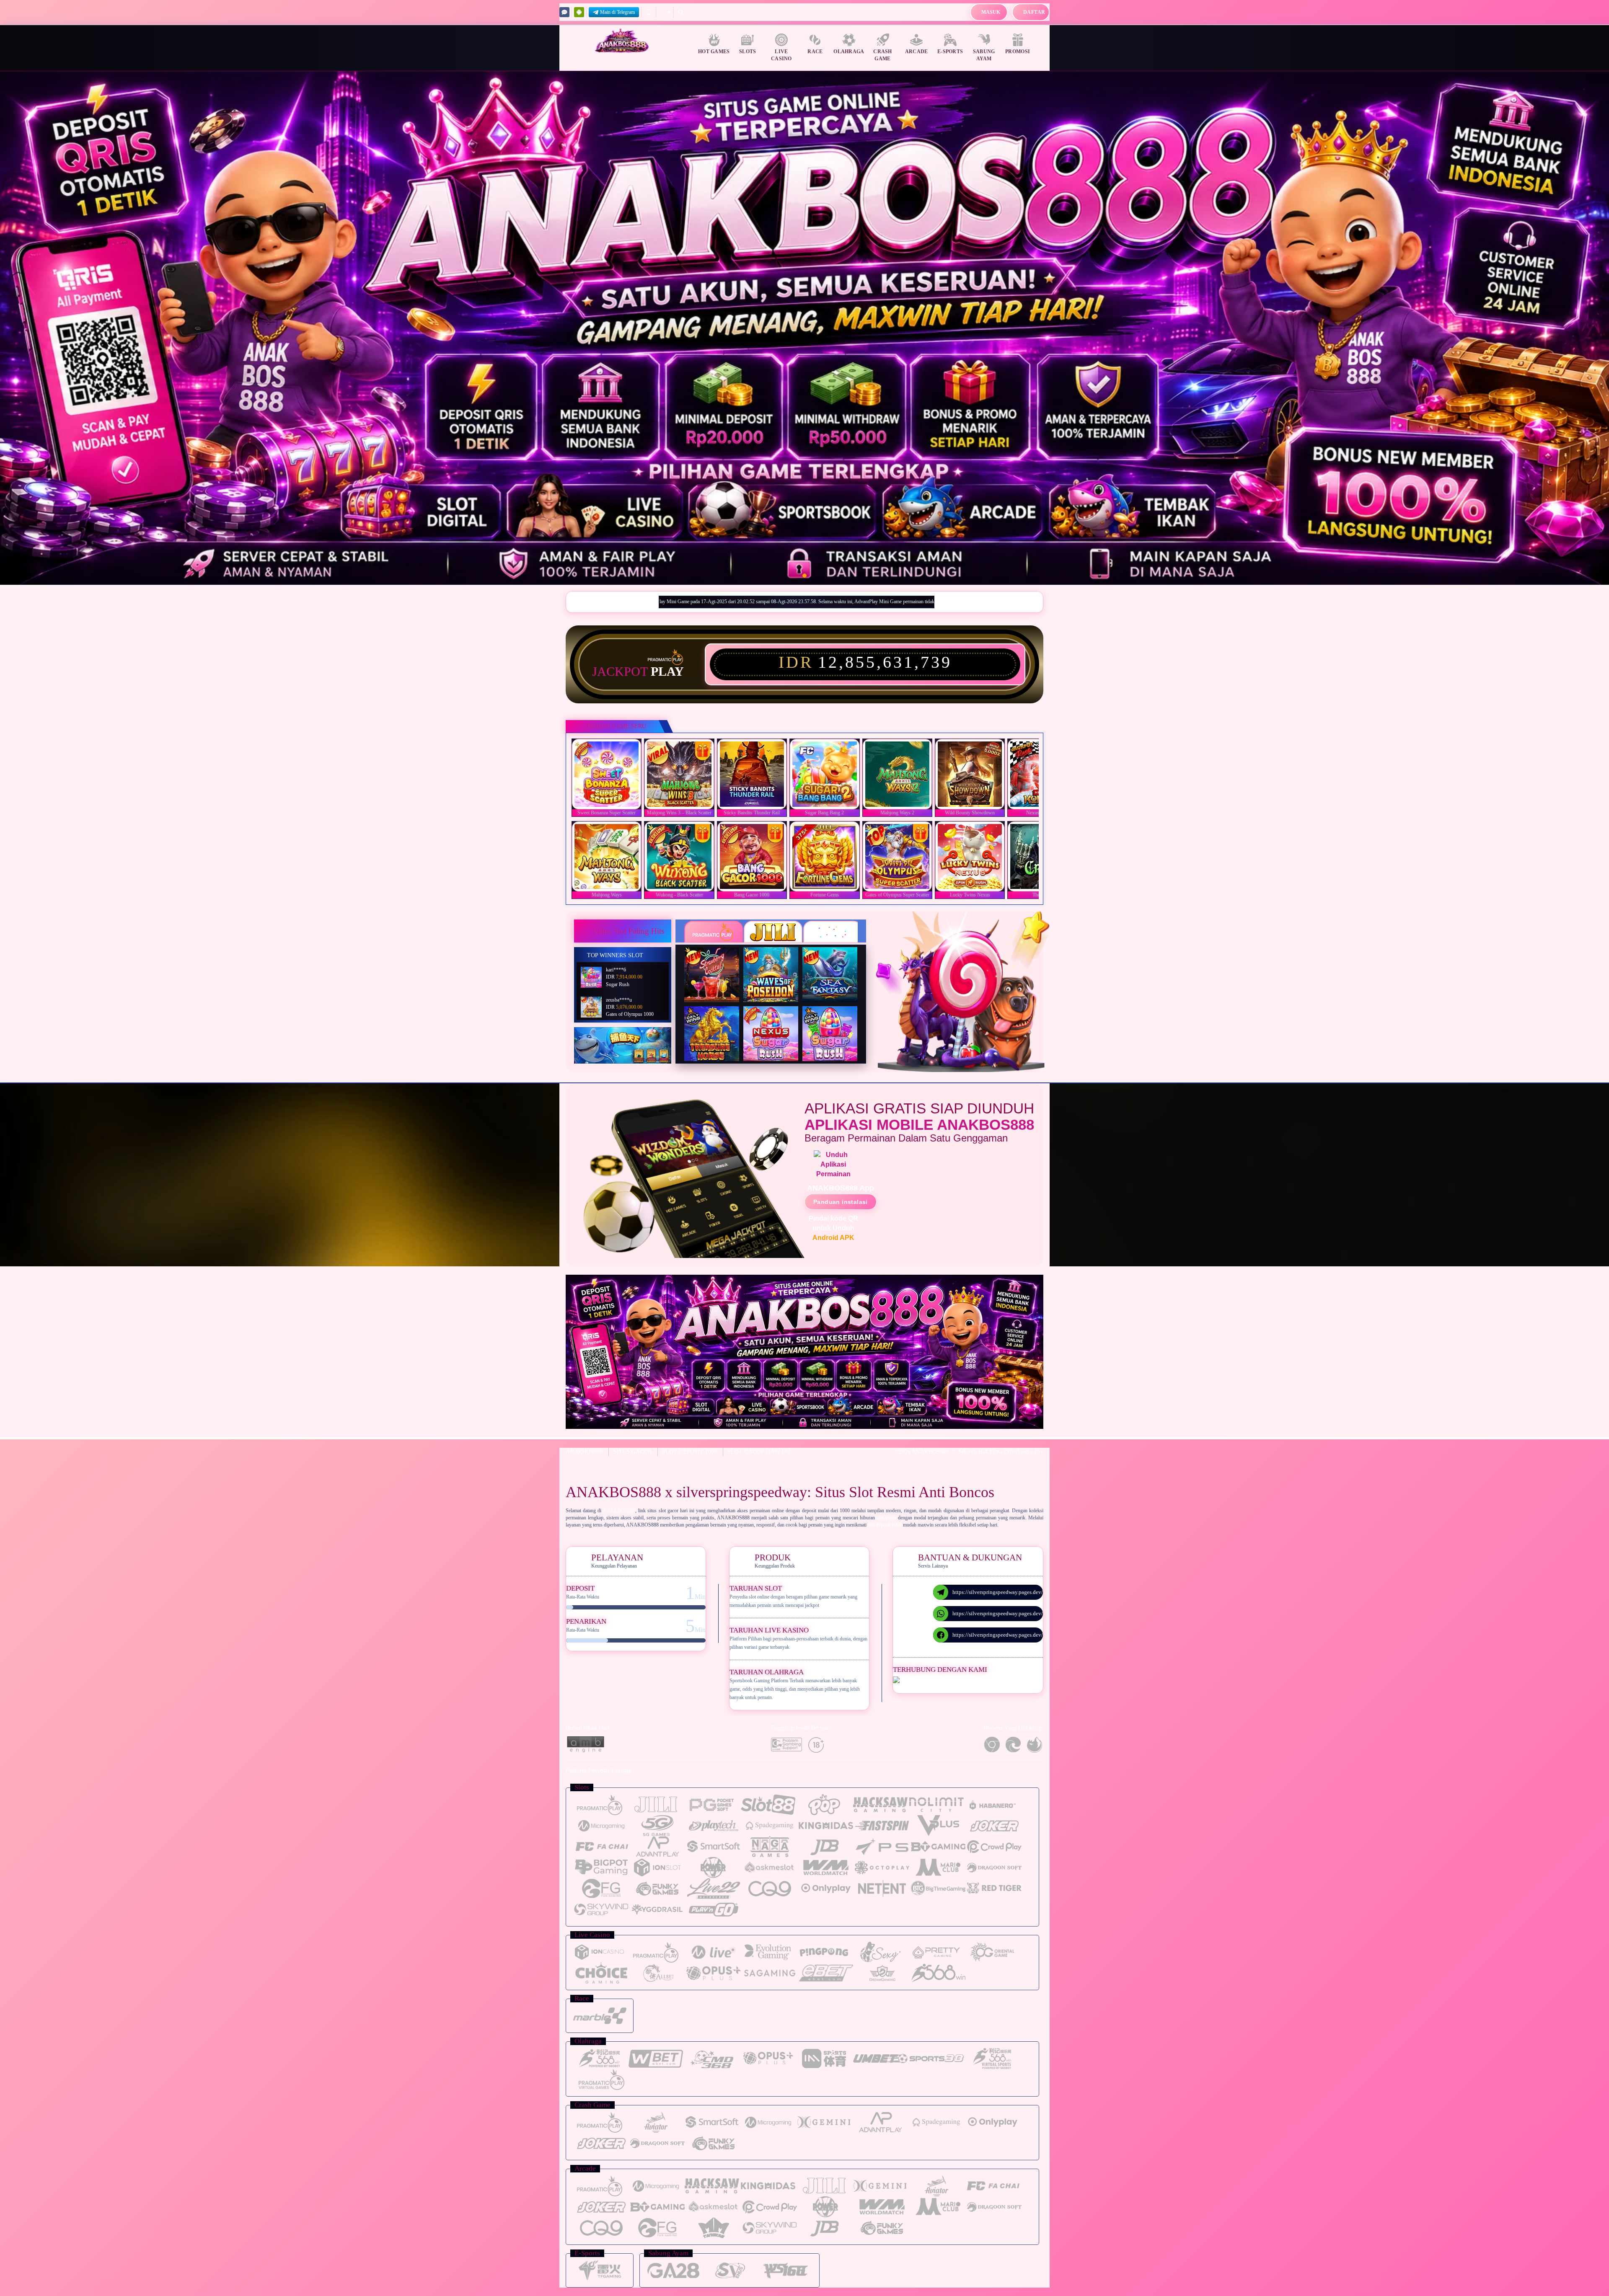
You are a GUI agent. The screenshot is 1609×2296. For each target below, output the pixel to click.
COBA (717, 965)
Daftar (1034, 12)
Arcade (917, 52)
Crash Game (883, 55)
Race (815, 52)
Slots (748, 52)
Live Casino (781, 55)
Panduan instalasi (841, 1202)
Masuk (991, 12)
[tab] (714, 932)
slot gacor (886, 1518)
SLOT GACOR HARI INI (759, 1452)
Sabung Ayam (984, 55)
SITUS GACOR (632, 1452)
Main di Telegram (617, 12)
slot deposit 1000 (885, 1525)
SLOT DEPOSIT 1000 (689, 1452)
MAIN (612, 774)
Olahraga (849, 52)
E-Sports (950, 52)
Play (667, 671)
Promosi (1018, 52)
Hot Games (714, 52)
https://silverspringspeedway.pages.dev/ (998, 1592)
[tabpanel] (804, 328)
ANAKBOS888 (584, 1452)
